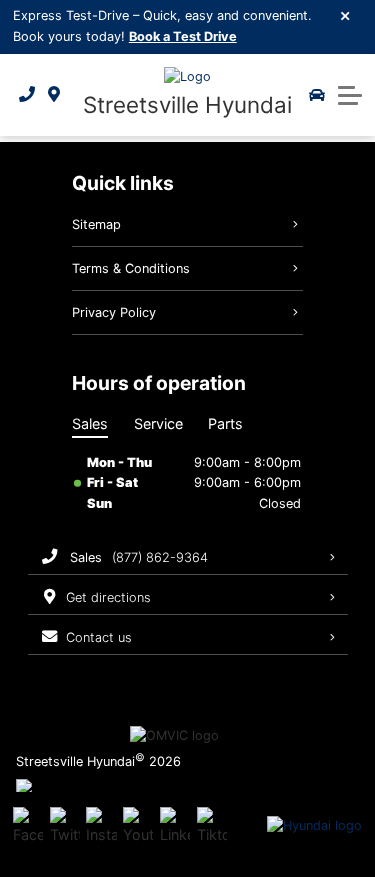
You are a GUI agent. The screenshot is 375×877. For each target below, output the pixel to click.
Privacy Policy (114, 312)
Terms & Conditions (131, 268)
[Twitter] (65, 827)
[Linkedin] (175, 827)
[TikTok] (212, 827)
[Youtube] (138, 827)
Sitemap (96, 224)
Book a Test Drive (183, 36)
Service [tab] (158, 423)
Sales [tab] (90, 423)
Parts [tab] (225, 423)
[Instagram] (101, 827)
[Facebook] (28, 827)
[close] (346, 15)
